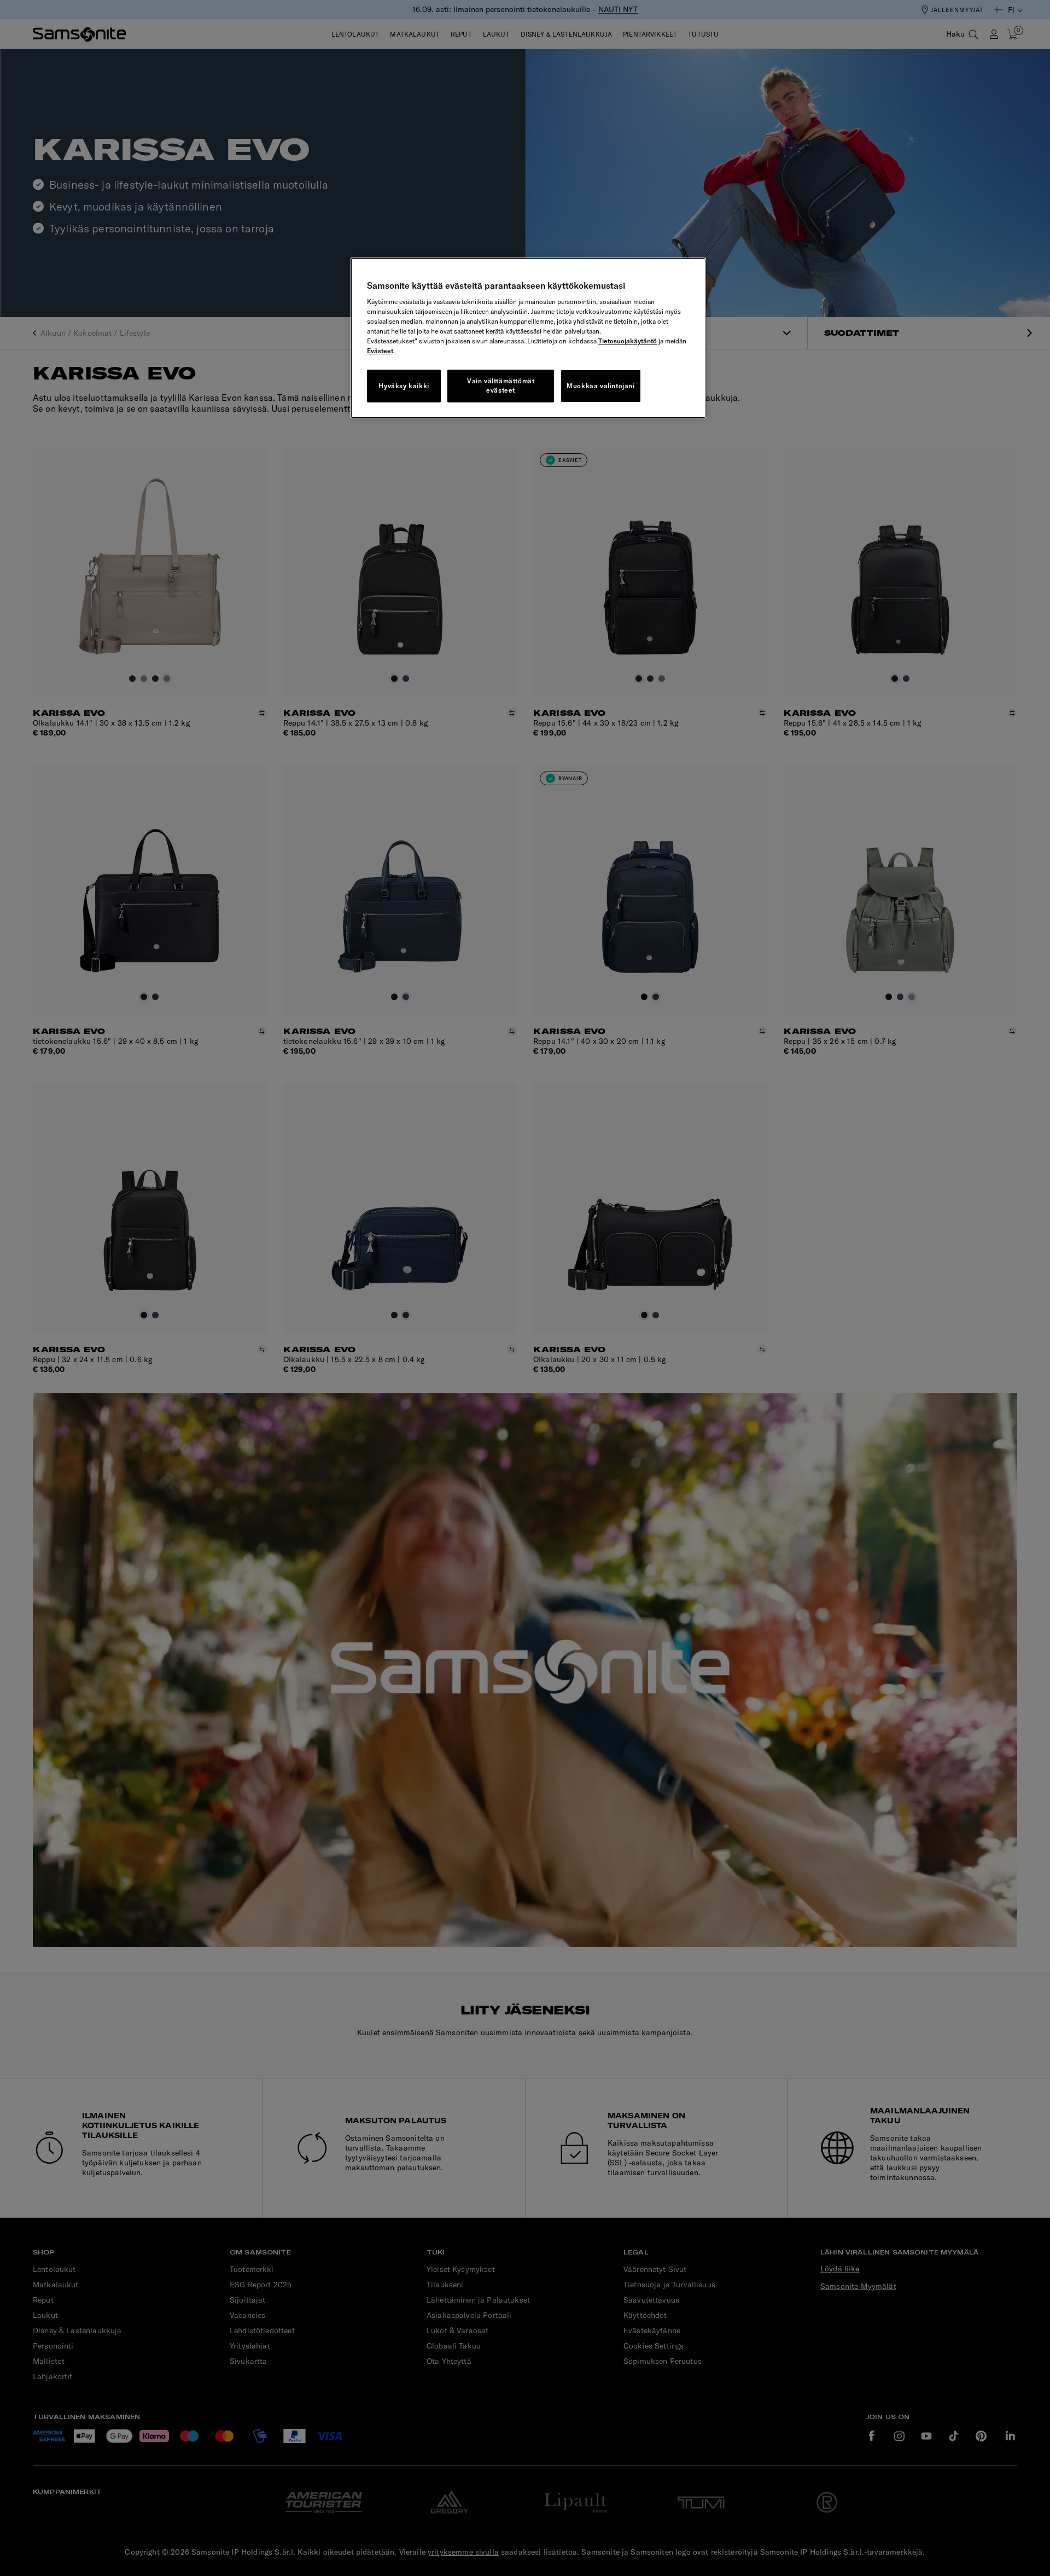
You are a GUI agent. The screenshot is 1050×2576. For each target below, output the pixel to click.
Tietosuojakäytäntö (628, 341)
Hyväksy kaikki (404, 386)
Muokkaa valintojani (600, 386)
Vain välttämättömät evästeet (501, 385)
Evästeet (380, 351)
